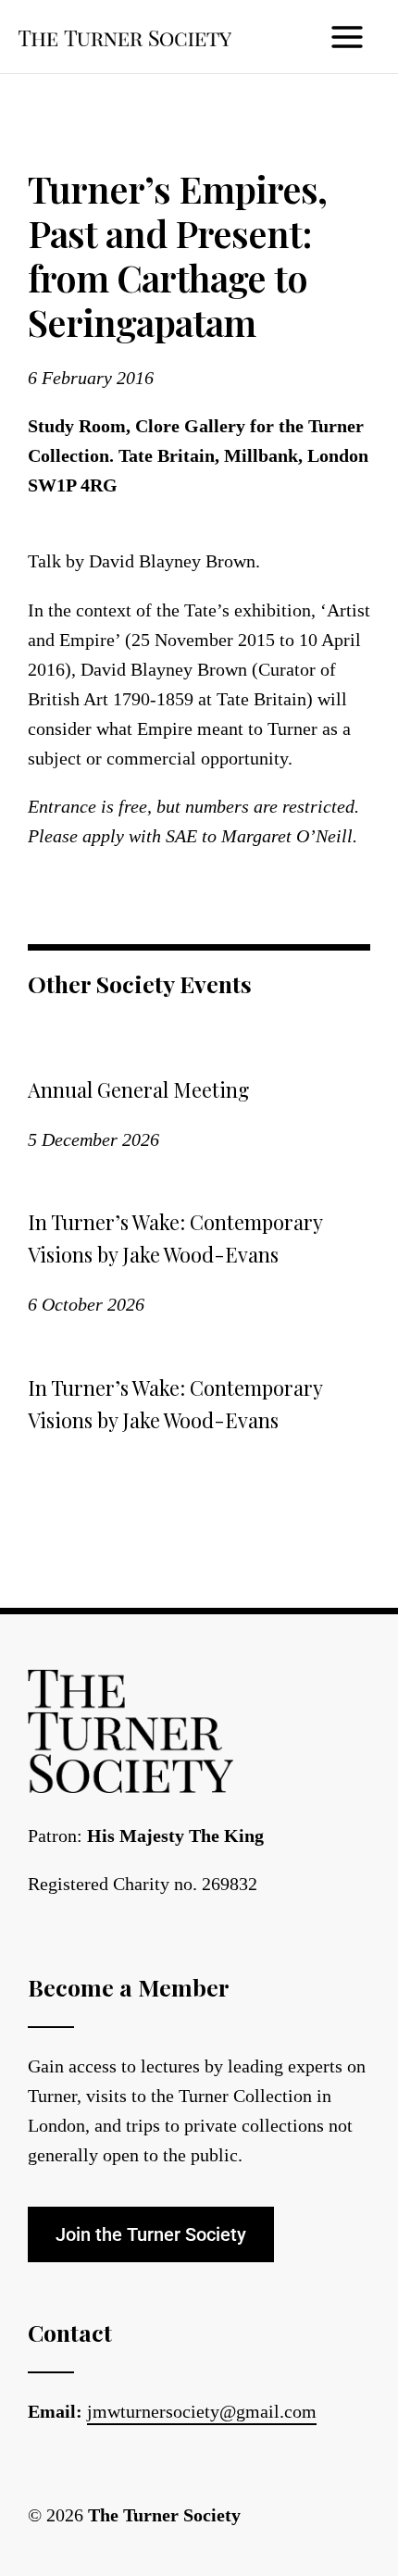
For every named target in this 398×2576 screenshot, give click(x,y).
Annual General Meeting (138, 1089)
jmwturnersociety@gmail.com (202, 2411)
